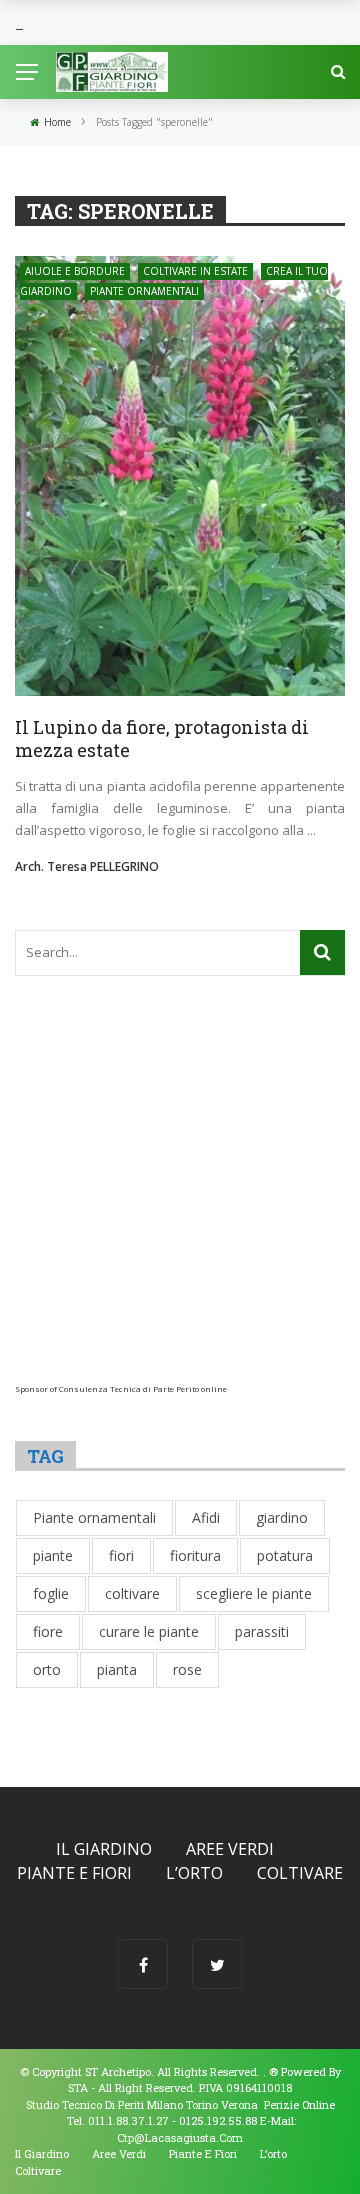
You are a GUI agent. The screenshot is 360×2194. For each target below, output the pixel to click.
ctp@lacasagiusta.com (180, 2137)
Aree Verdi (230, 1849)
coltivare (132, 1593)
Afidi (206, 1517)
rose (187, 1669)
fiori (121, 1555)
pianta (117, 1669)
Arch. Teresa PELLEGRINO (87, 866)
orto (47, 1669)
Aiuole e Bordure (75, 271)
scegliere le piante (254, 1593)
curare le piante (149, 1631)
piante (53, 1555)
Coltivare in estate (195, 271)
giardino (282, 1517)
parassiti (262, 1631)
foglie (51, 1593)
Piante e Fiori (74, 1873)
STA (78, 2087)
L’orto (194, 1873)
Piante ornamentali (144, 291)
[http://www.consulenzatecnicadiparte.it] (267, 2071)
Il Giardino (104, 1849)
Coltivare (300, 1873)
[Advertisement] (180, 1204)
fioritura (195, 1555)
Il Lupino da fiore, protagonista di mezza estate (162, 738)
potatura (285, 1555)
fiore (48, 1631)
